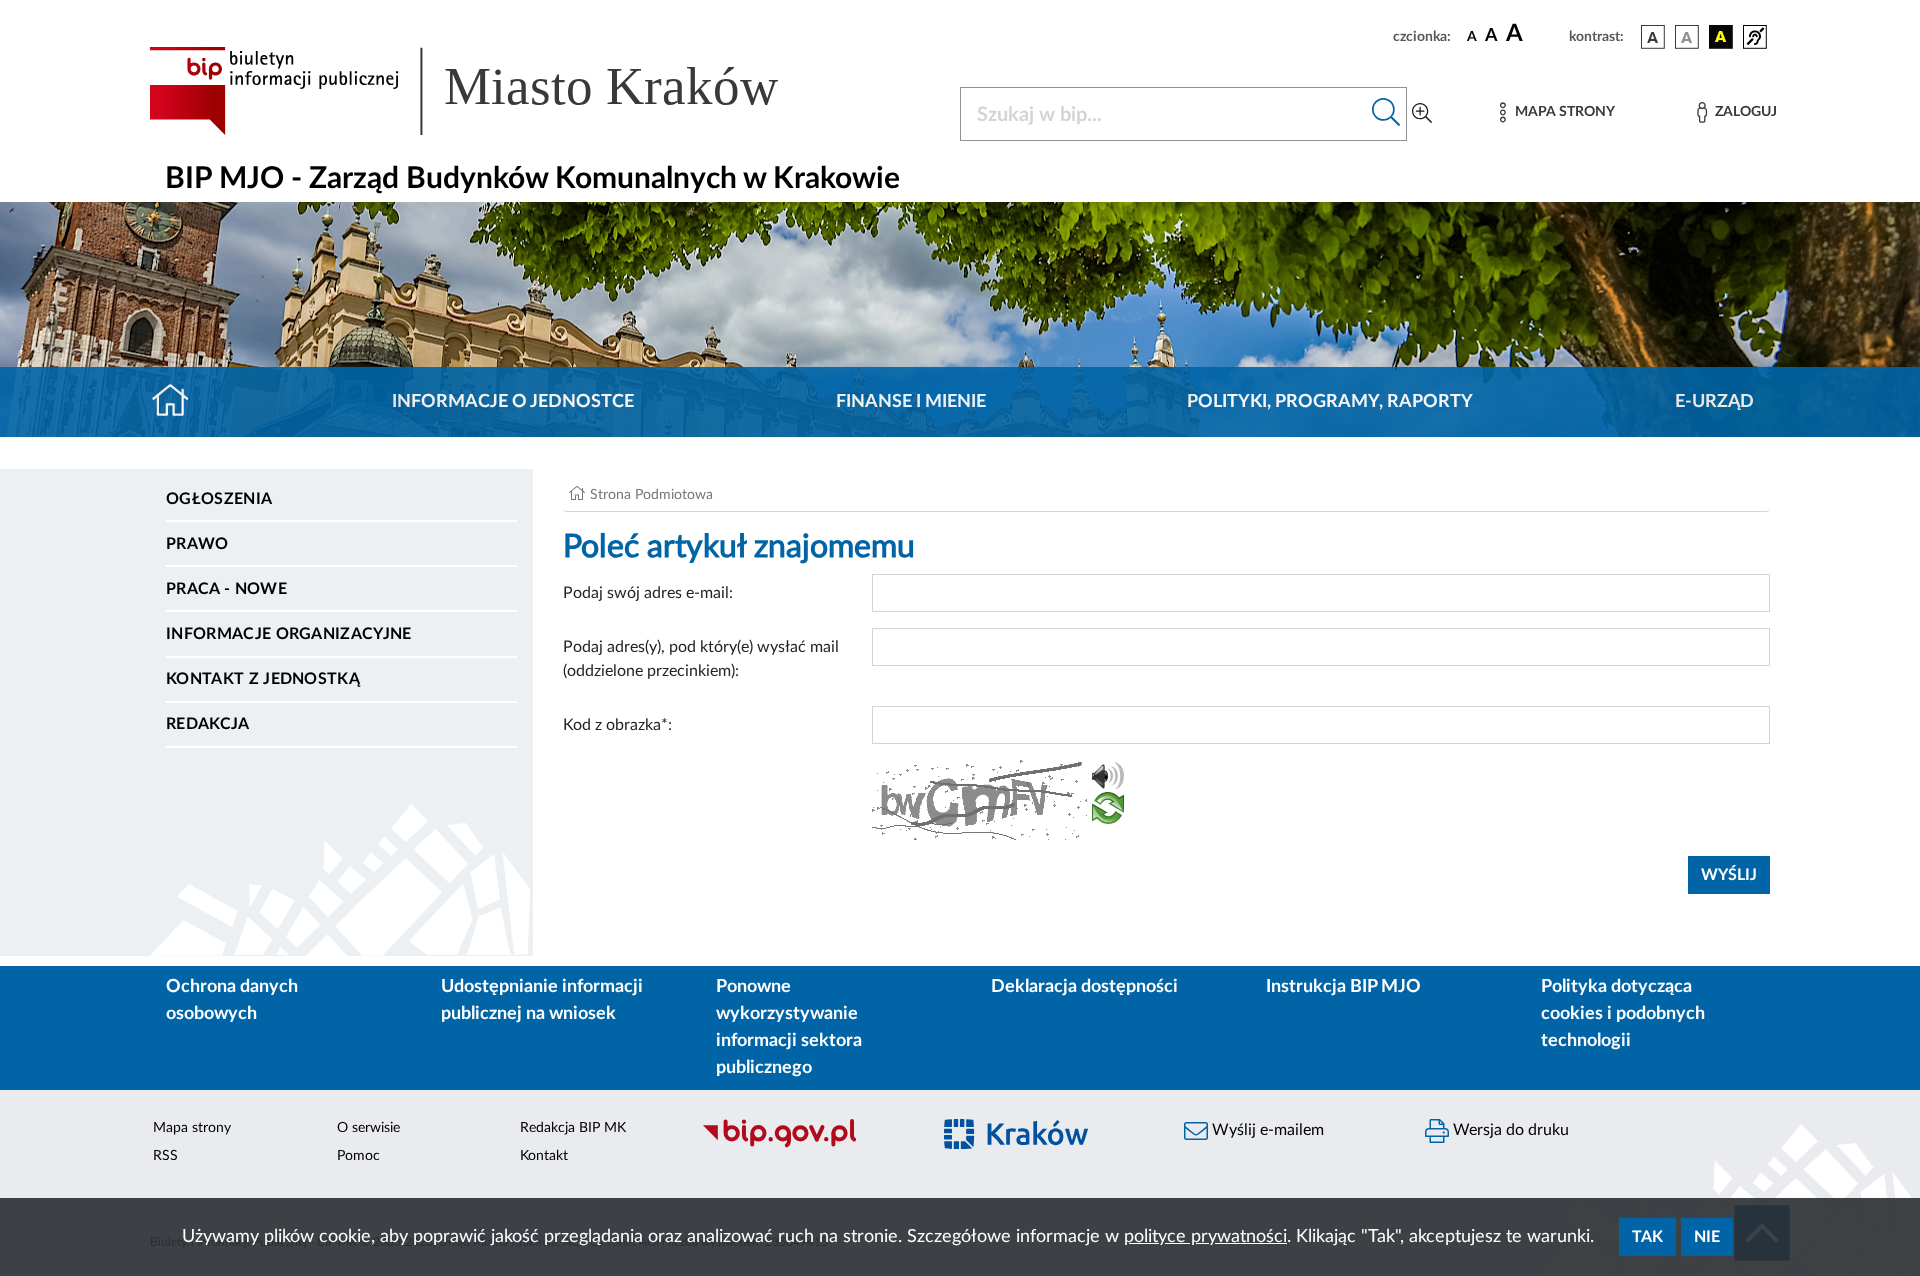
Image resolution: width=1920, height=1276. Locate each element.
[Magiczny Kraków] (1046, 1145)
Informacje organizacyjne (289, 634)
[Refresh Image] (1108, 812)
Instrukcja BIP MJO (1343, 987)
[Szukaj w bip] (1386, 114)
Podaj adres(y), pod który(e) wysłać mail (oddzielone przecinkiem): (701, 659)
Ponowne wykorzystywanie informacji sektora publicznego (789, 1027)
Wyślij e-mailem (1266, 1130)
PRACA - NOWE (226, 589)
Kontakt (544, 1156)
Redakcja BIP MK (573, 1128)
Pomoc (358, 1156)
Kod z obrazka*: (617, 725)
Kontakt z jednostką (263, 679)
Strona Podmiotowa (651, 495)
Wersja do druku (1509, 1130)
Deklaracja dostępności (1084, 987)
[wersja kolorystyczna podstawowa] (1653, 37)
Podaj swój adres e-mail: (648, 593)
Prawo (197, 544)
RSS (165, 1156)
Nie (1707, 1237)
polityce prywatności (1205, 1237)
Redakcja (208, 724)
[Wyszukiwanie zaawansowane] (1422, 114)
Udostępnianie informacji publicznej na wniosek (542, 1000)
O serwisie (368, 1128)
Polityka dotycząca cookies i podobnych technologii (1623, 1014)
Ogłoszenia (219, 499)
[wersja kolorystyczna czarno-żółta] (1721, 37)
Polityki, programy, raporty (1330, 402)
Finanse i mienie (911, 402)
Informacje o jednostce (513, 402)
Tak (1647, 1237)
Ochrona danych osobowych (232, 1000)
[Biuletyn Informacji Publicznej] (805, 1145)
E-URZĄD (1714, 402)
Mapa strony (192, 1128)
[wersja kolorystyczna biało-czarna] (1687, 37)
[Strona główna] (178, 402)
